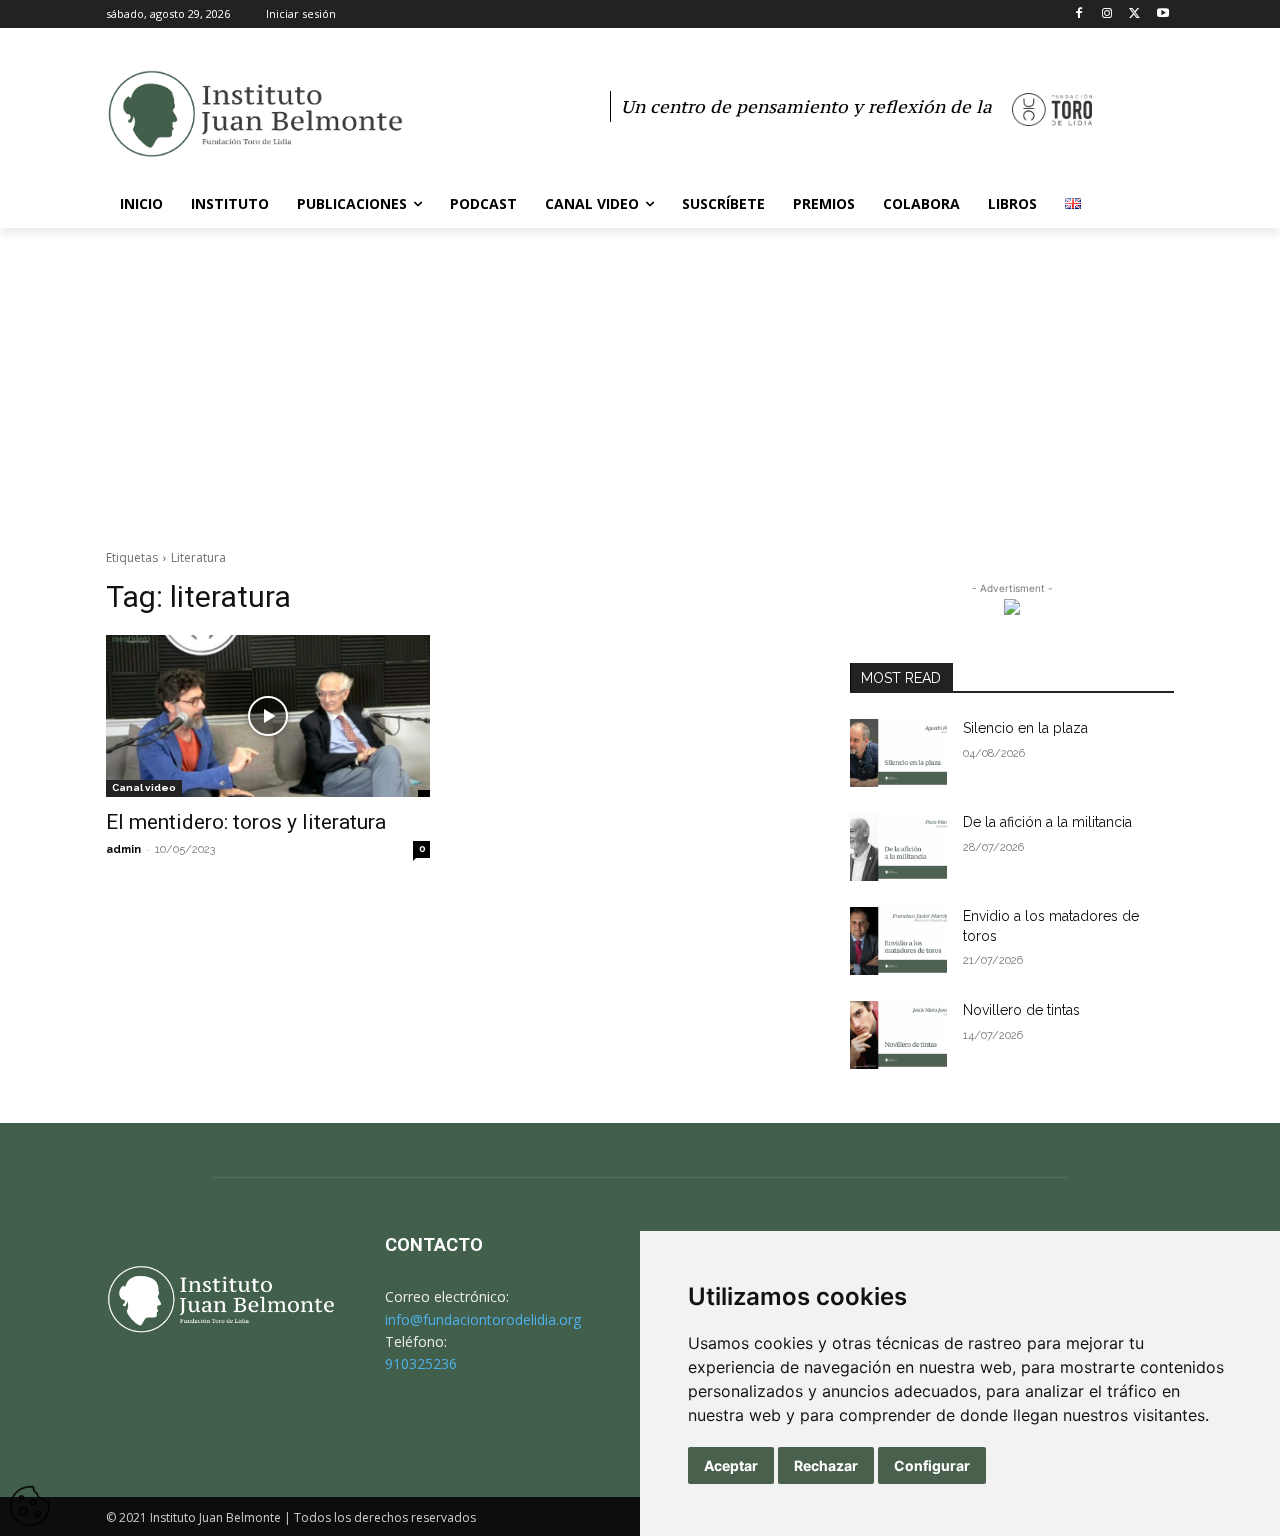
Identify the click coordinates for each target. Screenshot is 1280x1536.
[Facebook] (1079, 14)
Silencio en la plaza (1025, 728)
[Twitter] (1134, 14)
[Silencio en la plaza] (898, 753)
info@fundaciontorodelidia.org (483, 1319)
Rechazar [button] (826, 1465)
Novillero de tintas (1021, 1010)
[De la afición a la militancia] (898, 847)
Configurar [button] (932, 1465)
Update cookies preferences (30, 1495)
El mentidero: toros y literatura (246, 822)
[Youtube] (1162, 14)
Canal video (144, 787)
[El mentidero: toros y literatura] (268, 716)
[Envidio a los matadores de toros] (898, 941)
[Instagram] (1107, 14)
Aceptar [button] (731, 1465)
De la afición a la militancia (1047, 822)
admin (123, 849)
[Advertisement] (640, 378)
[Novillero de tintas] (898, 1035)
